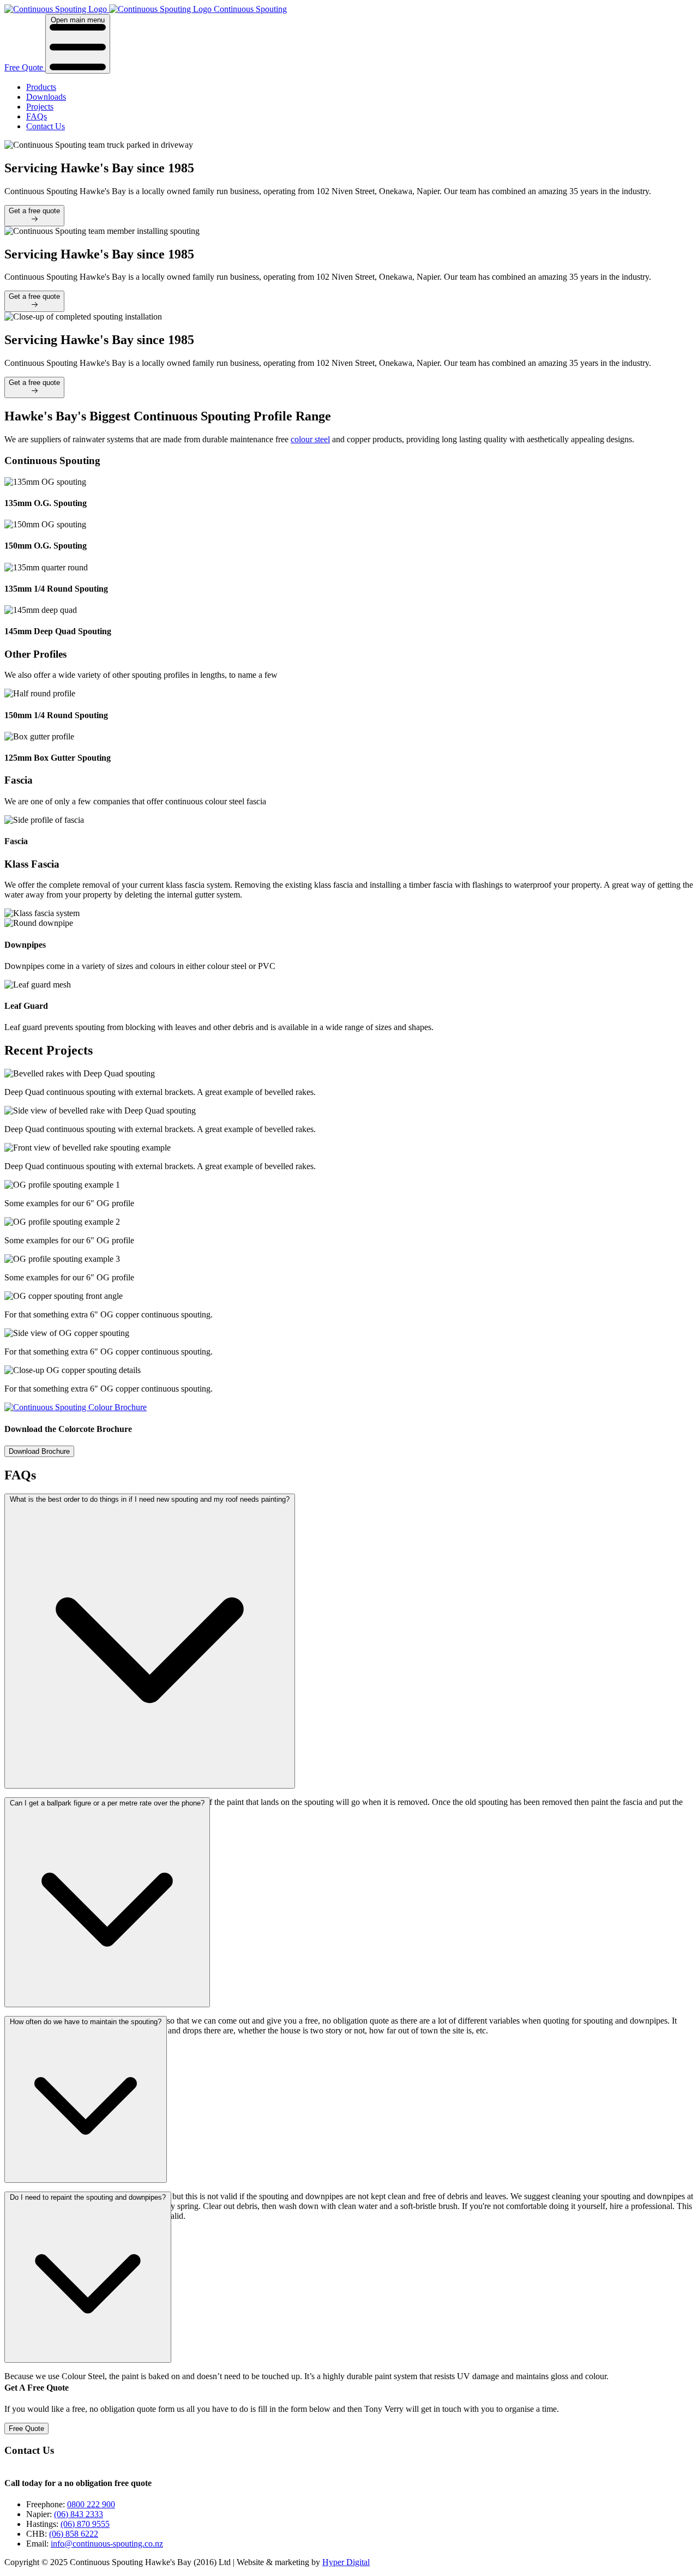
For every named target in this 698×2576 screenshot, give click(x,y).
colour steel (310, 439)
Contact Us (46, 126)
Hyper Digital (346, 2562)
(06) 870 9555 (85, 2524)
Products (41, 87)
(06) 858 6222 (74, 2534)
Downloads (46, 97)
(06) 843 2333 (79, 2514)
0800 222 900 (91, 2504)
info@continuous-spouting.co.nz (107, 2544)
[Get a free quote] (34, 220)
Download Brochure (39, 1451)
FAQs (37, 116)
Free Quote (25, 67)
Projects (40, 107)
